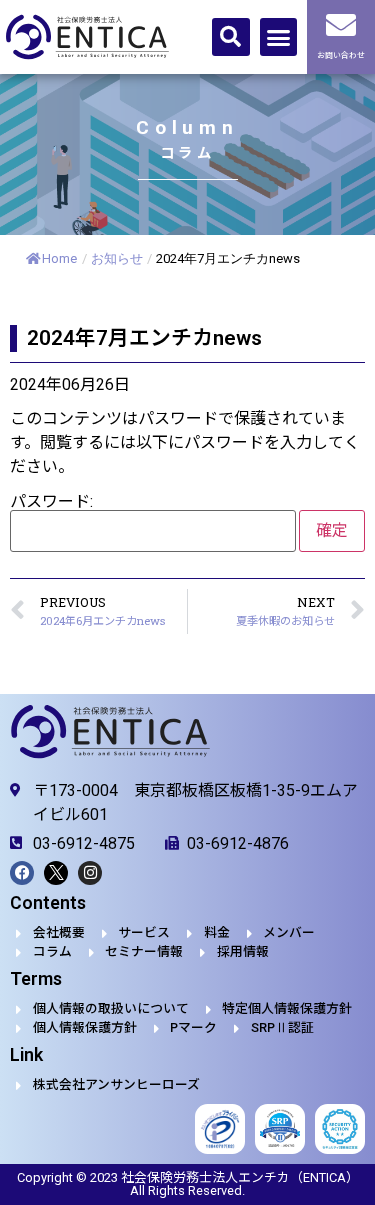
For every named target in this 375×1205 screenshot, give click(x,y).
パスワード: (51, 502)
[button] (231, 37)
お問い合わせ (341, 55)
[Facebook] (22, 873)
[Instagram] (90, 873)
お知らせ (117, 258)
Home (59, 258)
